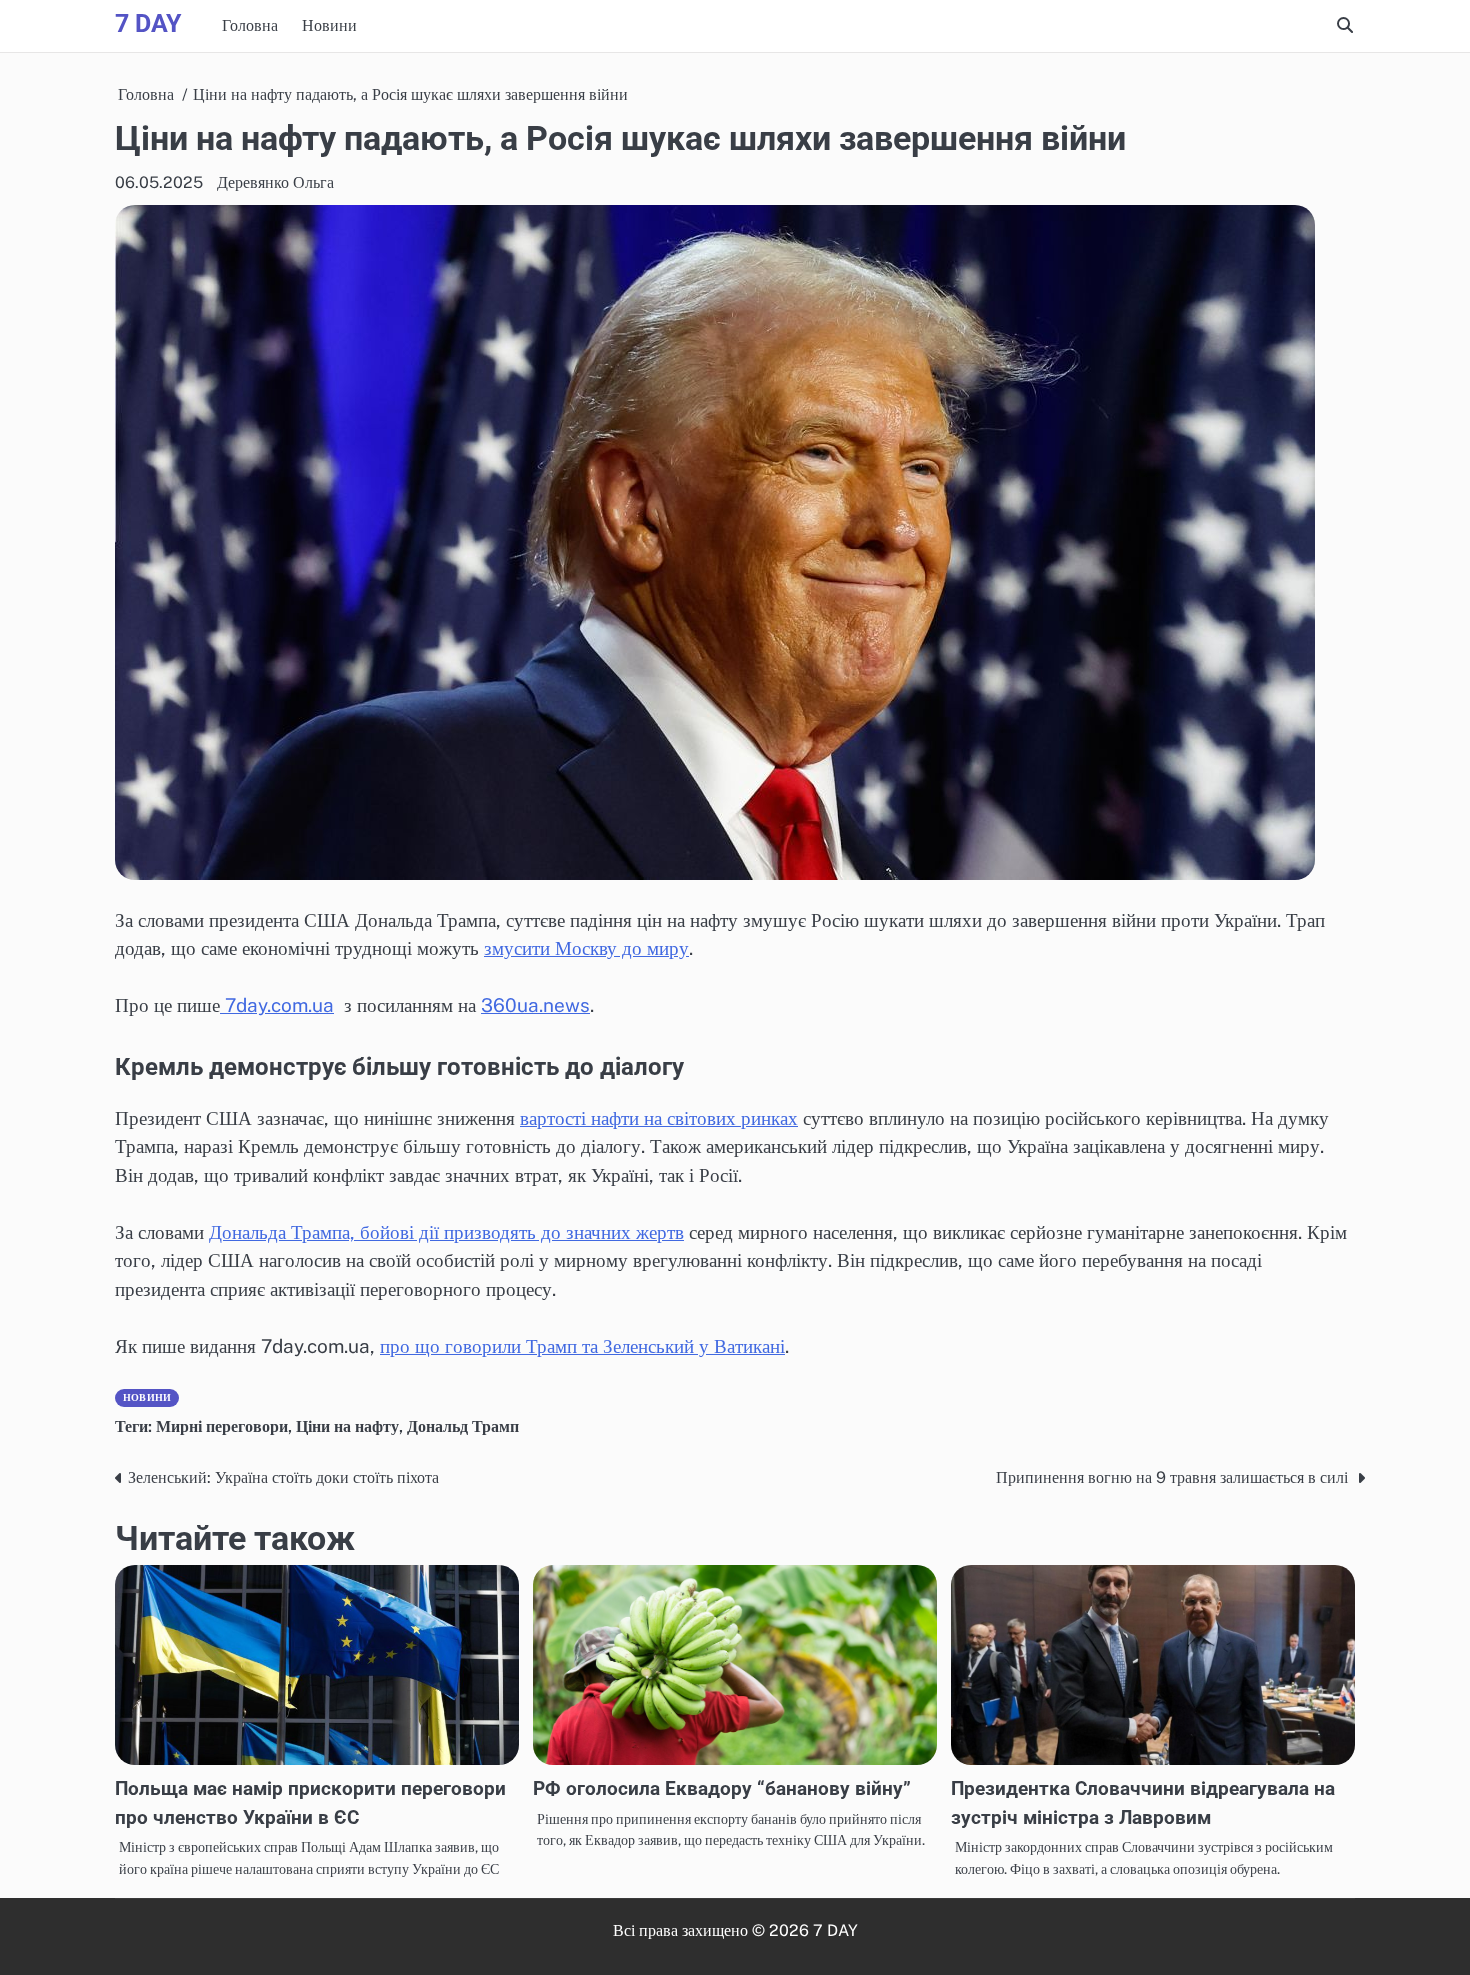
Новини (329, 25)
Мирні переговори (222, 1426)
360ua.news (535, 1005)
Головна (250, 25)
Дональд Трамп (463, 1426)
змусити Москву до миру (586, 948)
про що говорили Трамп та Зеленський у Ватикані (582, 1346)
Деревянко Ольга (275, 182)
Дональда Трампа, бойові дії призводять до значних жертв (446, 1232)
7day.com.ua (277, 1005)
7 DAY (148, 23)
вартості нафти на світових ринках (659, 1118)
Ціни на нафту (347, 1426)
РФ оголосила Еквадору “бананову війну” (722, 1788)
